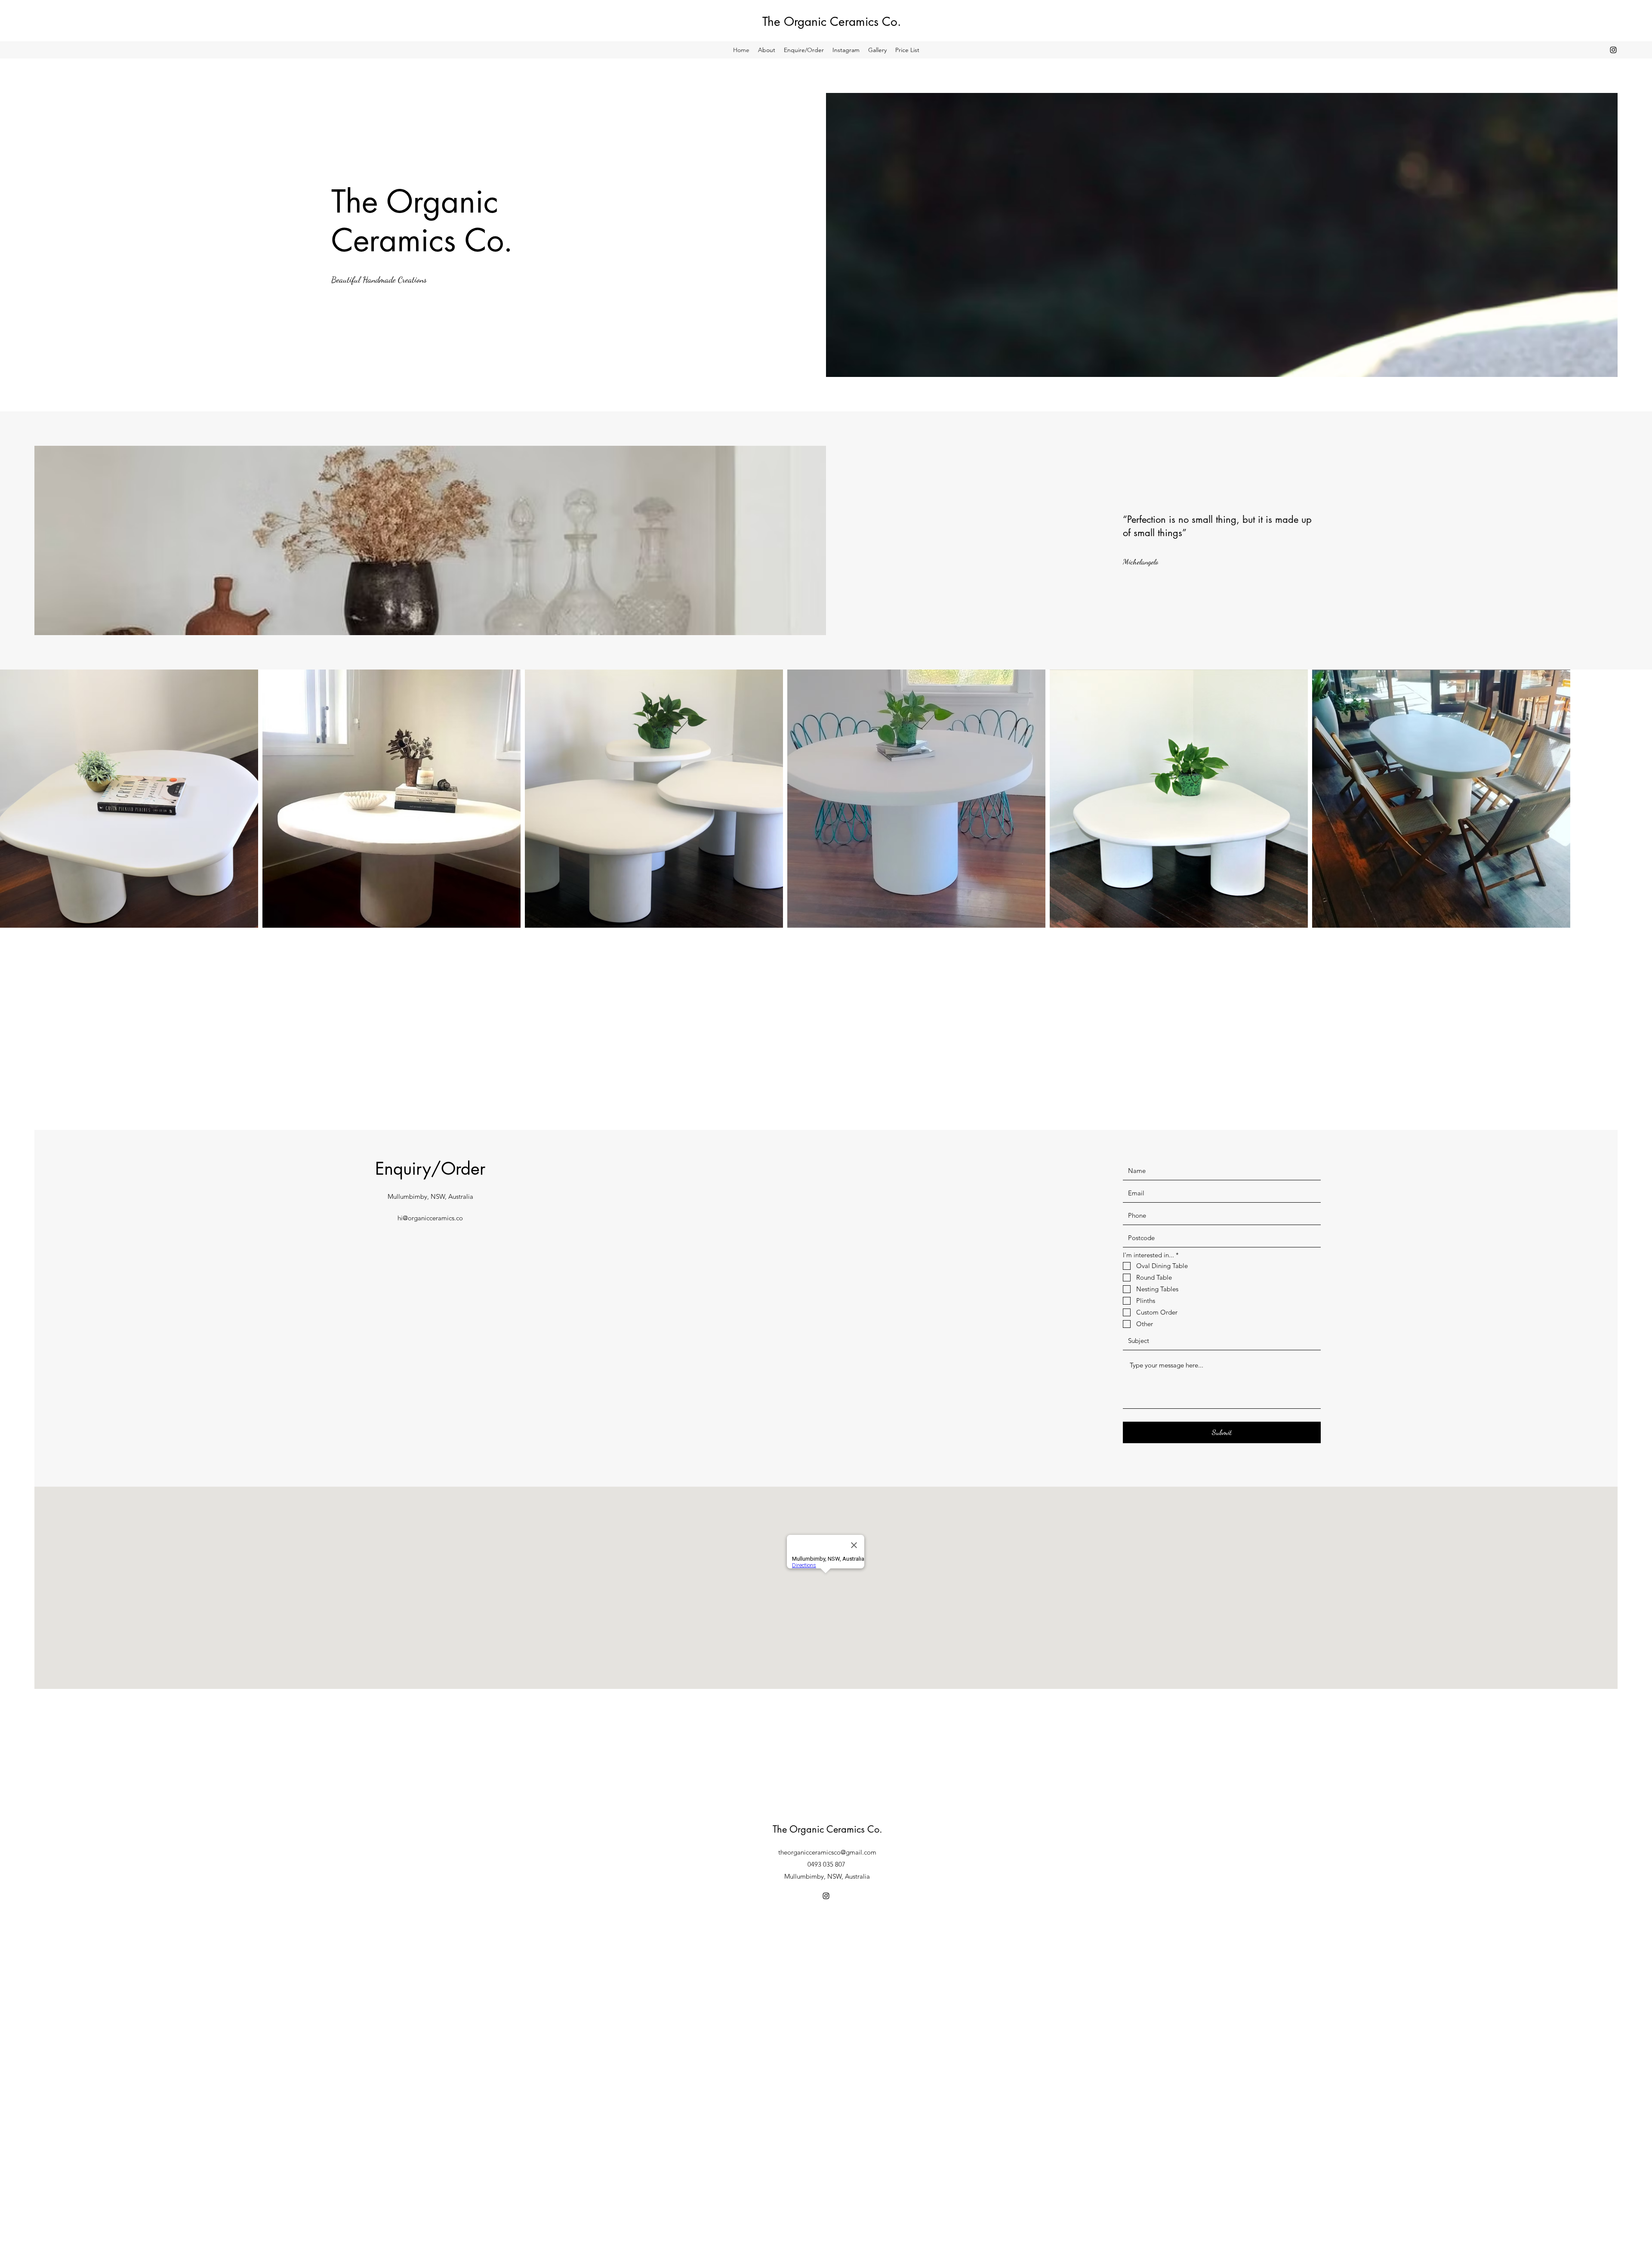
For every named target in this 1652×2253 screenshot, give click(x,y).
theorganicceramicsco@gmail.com (827, 1852)
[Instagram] (1613, 50)
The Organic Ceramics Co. (832, 22)
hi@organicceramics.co (430, 1218)
